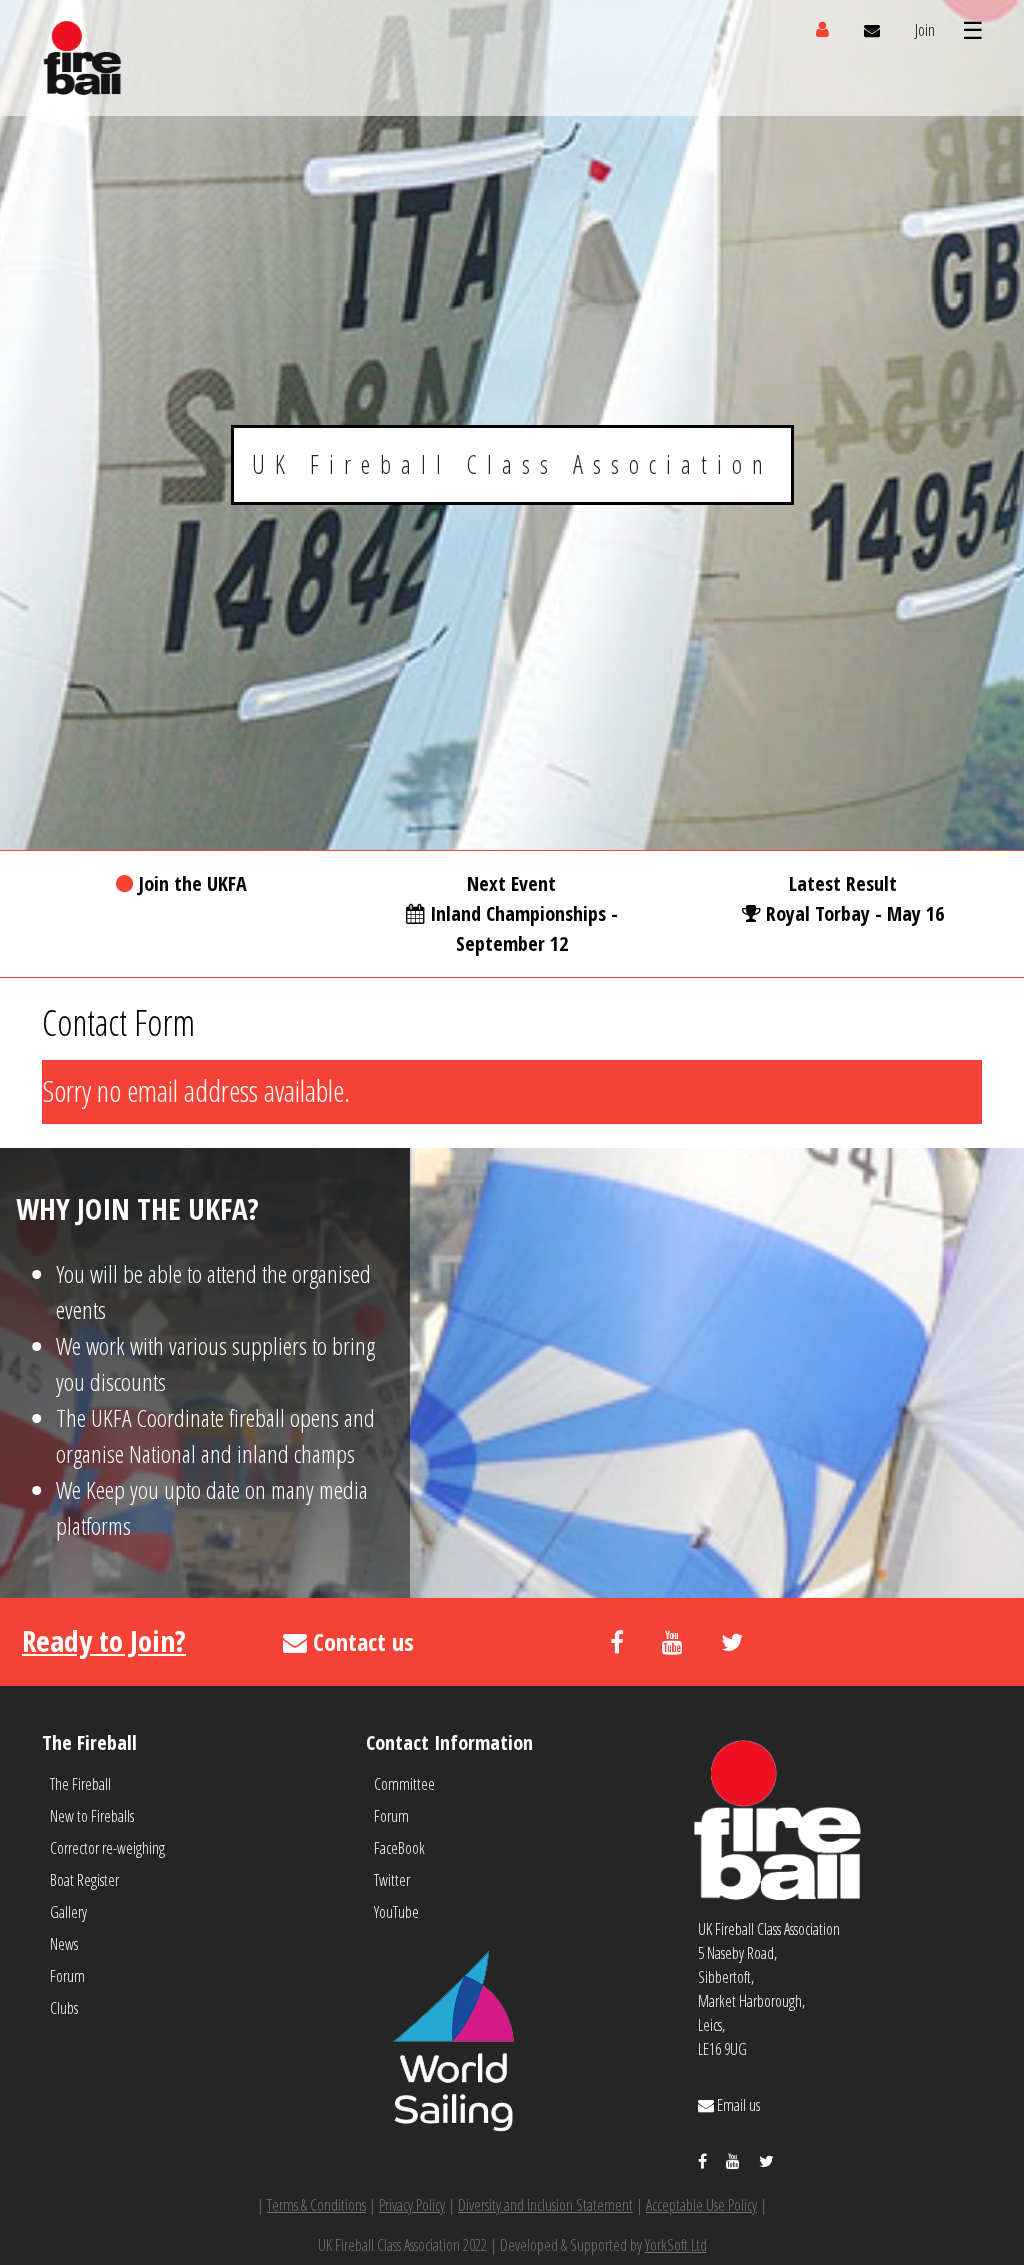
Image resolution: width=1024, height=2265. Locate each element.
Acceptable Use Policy (701, 2205)
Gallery (68, 1912)
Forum (67, 1976)
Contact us (360, 1641)
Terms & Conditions (316, 2205)
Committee (404, 1784)
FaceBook (399, 1848)
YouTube (396, 1912)
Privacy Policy (412, 2205)
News (64, 1944)
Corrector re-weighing (107, 1848)
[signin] (822, 30)
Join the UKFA (192, 883)
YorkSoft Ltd (676, 2245)
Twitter (392, 1880)
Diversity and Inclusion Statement (545, 2205)
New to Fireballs (92, 1816)
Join (925, 30)
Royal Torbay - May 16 (855, 913)
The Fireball (80, 1784)
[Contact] (872, 30)
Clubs (64, 2008)
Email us (737, 2105)
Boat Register (84, 1880)
